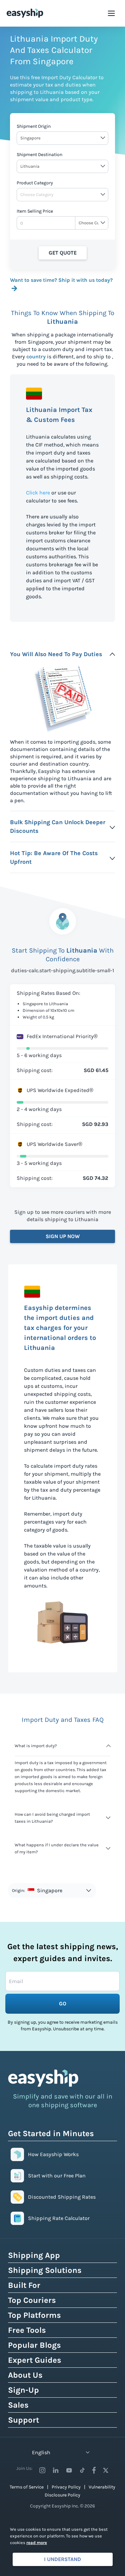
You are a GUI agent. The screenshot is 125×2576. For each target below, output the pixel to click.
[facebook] (94, 2470)
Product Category (35, 183)
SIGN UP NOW (63, 1236)
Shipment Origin (34, 126)
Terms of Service (27, 2487)
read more (37, 2543)
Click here (38, 493)
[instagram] (42, 2470)
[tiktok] (82, 2470)
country (36, 357)
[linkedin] (56, 2470)
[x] (106, 2470)
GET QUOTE (63, 253)
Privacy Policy (66, 2487)
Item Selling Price (35, 211)
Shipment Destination (39, 155)
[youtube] (69, 2470)
